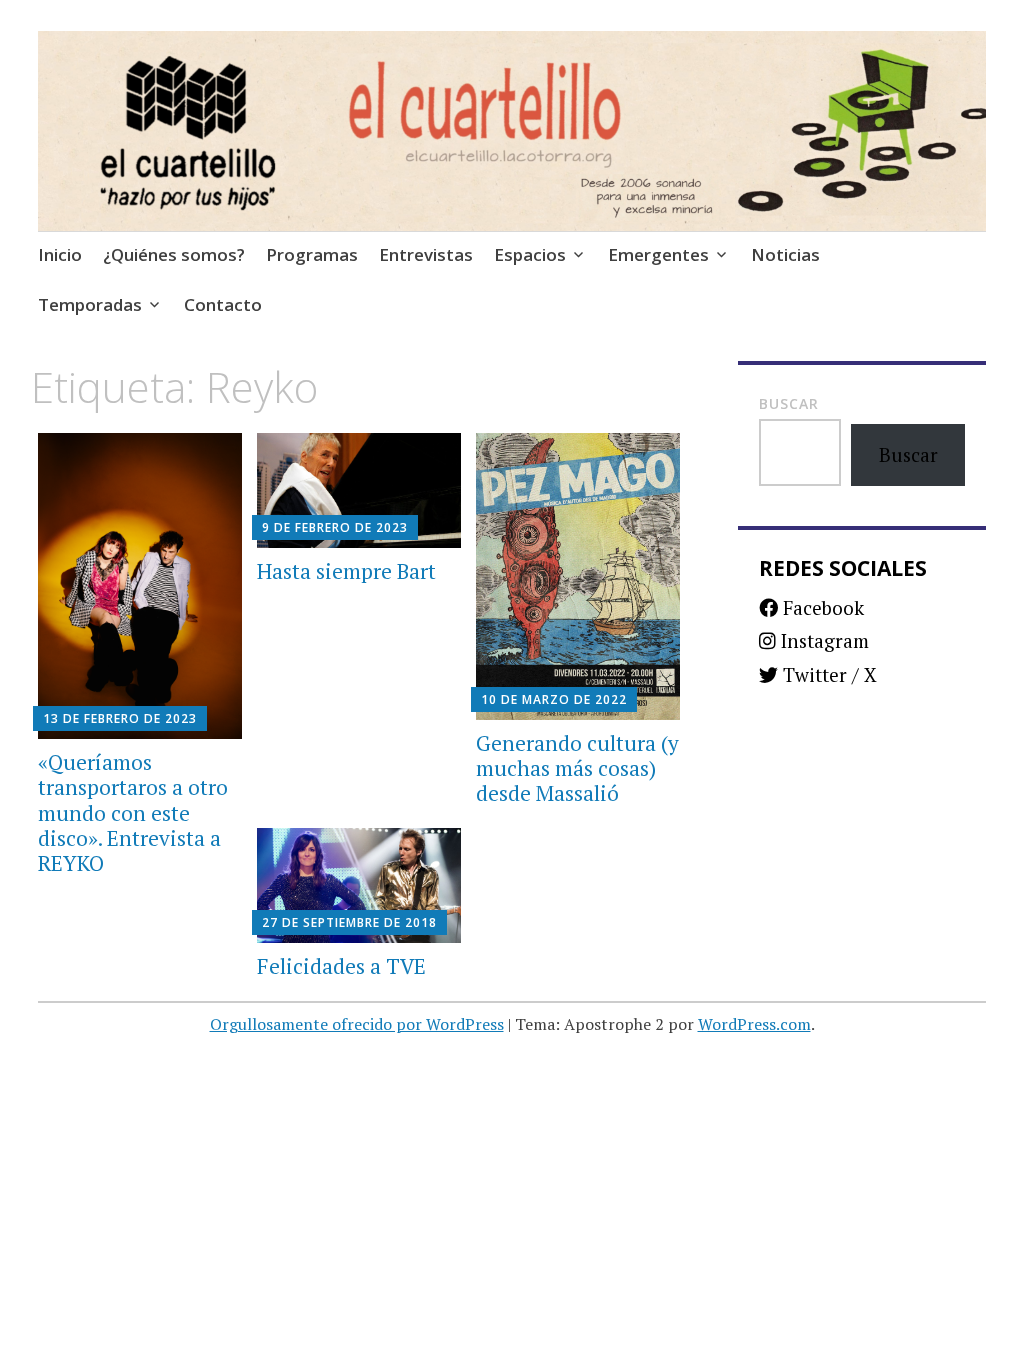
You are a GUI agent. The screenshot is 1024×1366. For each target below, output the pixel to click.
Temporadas (90, 304)
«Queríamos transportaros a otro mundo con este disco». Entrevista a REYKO (133, 812)
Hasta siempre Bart (346, 571)
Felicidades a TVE (341, 966)
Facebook (821, 607)
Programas (312, 254)
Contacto (223, 304)
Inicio (60, 254)
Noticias (785, 254)
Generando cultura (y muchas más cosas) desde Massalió (577, 768)
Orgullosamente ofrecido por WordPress (357, 1024)
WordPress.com (754, 1024)
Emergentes (658, 254)
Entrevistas (426, 254)
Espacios (530, 254)
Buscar (789, 403)
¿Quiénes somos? (174, 254)
